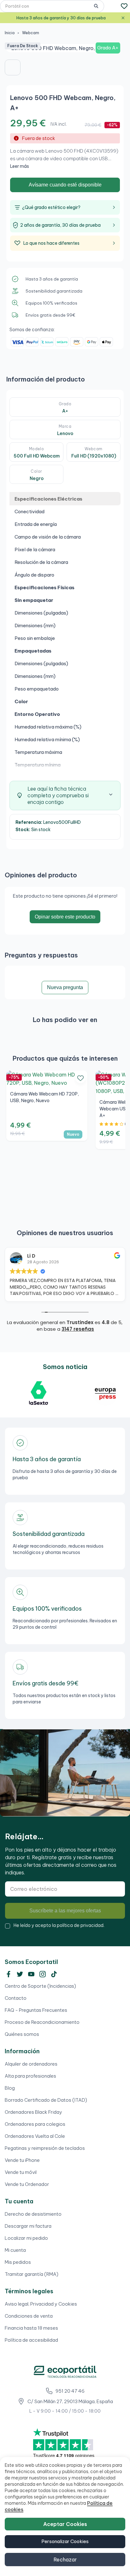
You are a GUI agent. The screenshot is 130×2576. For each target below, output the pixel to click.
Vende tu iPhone (22, 2160)
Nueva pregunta (65, 987)
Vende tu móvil (21, 2172)
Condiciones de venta (29, 2316)
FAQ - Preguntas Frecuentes (36, 2010)
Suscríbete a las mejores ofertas (65, 1911)
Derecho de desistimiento (33, 2214)
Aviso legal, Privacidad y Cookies (41, 2304)
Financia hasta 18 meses (31, 2328)
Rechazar (65, 2560)
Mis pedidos (18, 2262)
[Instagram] (43, 1974)
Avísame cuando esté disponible (65, 185)
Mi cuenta (15, 2250)
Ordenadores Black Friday (33, 2112)
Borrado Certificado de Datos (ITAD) (46, 2100)
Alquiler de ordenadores (31, 2064)
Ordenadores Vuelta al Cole (35, 2136)
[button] (13, 67)
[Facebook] (9, 1974)
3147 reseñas (78, 1329)
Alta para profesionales (30, 2076)
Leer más (20, 166)
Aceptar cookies (65, 2524)
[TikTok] (54, 1974)
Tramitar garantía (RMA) (32, 2274)
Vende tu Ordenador (27, 2184)
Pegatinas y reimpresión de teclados (45, 2148)
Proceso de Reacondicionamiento (42, 2022)
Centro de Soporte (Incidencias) (40, 1986)
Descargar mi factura (28, 2226)
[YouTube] (31, 1974)
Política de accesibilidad (31, 2340)
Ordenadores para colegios (35, 2124)
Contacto (16, 1998)
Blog (10, 2088)
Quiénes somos (22, 2034)
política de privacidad (80, 1925)
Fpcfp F (36, 1256)
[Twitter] (20, 1974)
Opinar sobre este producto (65, 917)
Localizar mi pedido (26, 2238)
